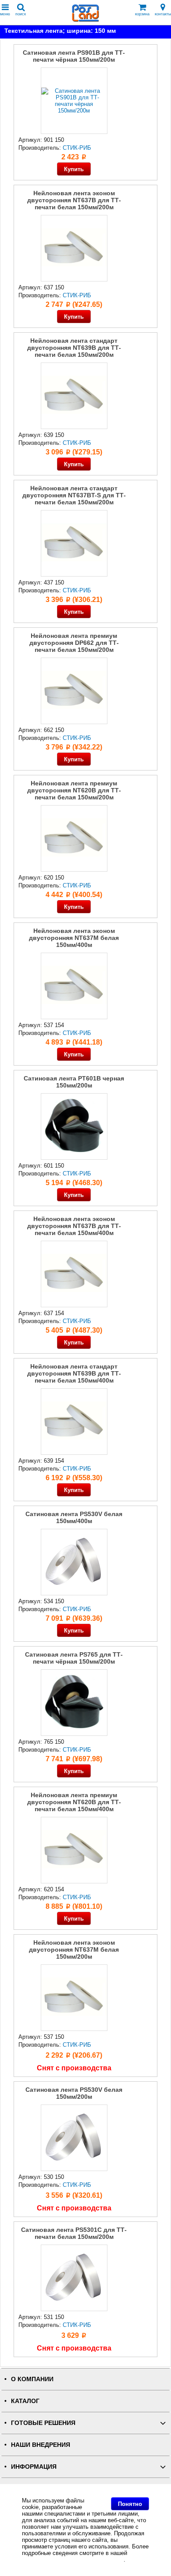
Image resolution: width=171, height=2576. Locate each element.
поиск (21, 14)
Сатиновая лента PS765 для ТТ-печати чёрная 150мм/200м (74, 1658)
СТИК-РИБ (77, 148)
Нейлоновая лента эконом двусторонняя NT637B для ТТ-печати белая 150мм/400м (74, 1226)
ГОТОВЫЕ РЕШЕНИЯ (43, 2423)
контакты (163, 14)
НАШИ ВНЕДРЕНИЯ (41, 2445)
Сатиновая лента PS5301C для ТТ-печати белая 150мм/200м (74, 2233)
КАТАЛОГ (25, 2401)
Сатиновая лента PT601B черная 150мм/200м (74, 1082)
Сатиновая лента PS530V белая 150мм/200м (74, 2093)
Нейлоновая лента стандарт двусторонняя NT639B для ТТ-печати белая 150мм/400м (74, 1373)
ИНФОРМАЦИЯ (34, 2467)
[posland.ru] (85, 20)
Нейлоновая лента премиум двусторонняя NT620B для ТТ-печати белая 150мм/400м (74, 1802)
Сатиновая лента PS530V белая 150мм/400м (74, 1517)
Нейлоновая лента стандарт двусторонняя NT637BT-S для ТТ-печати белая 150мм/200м (74, 495)
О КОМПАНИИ (32, 2379)
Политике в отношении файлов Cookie (73, 2560)
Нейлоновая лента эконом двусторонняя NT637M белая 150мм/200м (74, 1950)
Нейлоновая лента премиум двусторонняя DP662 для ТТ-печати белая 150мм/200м (74, 643)
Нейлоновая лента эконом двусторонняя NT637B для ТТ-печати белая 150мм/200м (74, 200)
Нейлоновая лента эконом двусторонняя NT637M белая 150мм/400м (74, 938)
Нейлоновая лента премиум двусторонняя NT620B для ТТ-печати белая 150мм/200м (74, 790)
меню (5, 14)
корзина (142, 14)
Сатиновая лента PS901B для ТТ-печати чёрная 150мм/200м (74, 56)
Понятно (130, 2504)
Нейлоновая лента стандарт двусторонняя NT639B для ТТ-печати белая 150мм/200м (74, 348)
